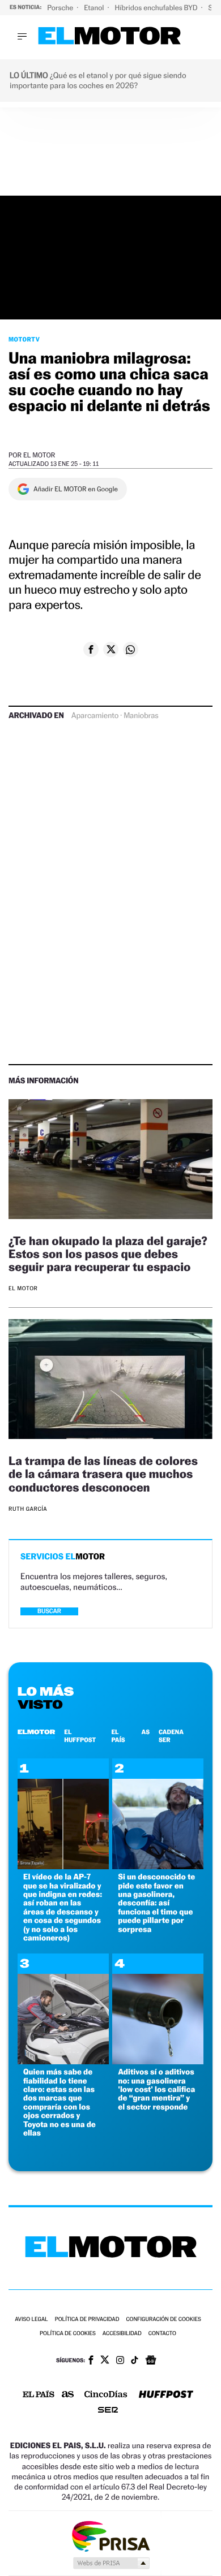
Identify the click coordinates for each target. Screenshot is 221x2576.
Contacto (162, 2334)
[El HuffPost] (166, 2395)
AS (146, 1732)
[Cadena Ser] (108, 2411)
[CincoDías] (106, 2395)
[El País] (39, 2395)
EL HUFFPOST (80, 1736)
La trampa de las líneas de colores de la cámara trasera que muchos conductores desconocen (103, 1474)
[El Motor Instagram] (120, 2361)
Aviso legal (31, 2320)
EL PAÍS (118, 1736)
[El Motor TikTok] (135, 2361)
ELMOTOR (36, 1732)
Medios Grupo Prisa (111, 2563)
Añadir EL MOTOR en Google (76, 489)
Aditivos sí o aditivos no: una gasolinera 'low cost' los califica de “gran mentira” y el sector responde (156, 2089)
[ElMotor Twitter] (105, 2361)
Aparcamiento (95, 716)
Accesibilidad (122, 2334)
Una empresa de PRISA (110, 2536)
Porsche (61, 8)
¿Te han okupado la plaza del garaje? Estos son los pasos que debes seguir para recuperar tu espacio (108, 1254)
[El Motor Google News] (151, 2361)
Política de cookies (68, 2334)
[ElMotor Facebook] (91, 2361)
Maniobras (141, 716)
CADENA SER (171, 1736)
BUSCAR (49, 1611)
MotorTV (24, 339)
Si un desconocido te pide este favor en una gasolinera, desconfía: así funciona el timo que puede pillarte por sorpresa (156, 1903)
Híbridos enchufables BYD (157, 8)
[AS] (68, 2395)
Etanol (95, 8)
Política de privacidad (87, 2320)
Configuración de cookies (163, 2320)
